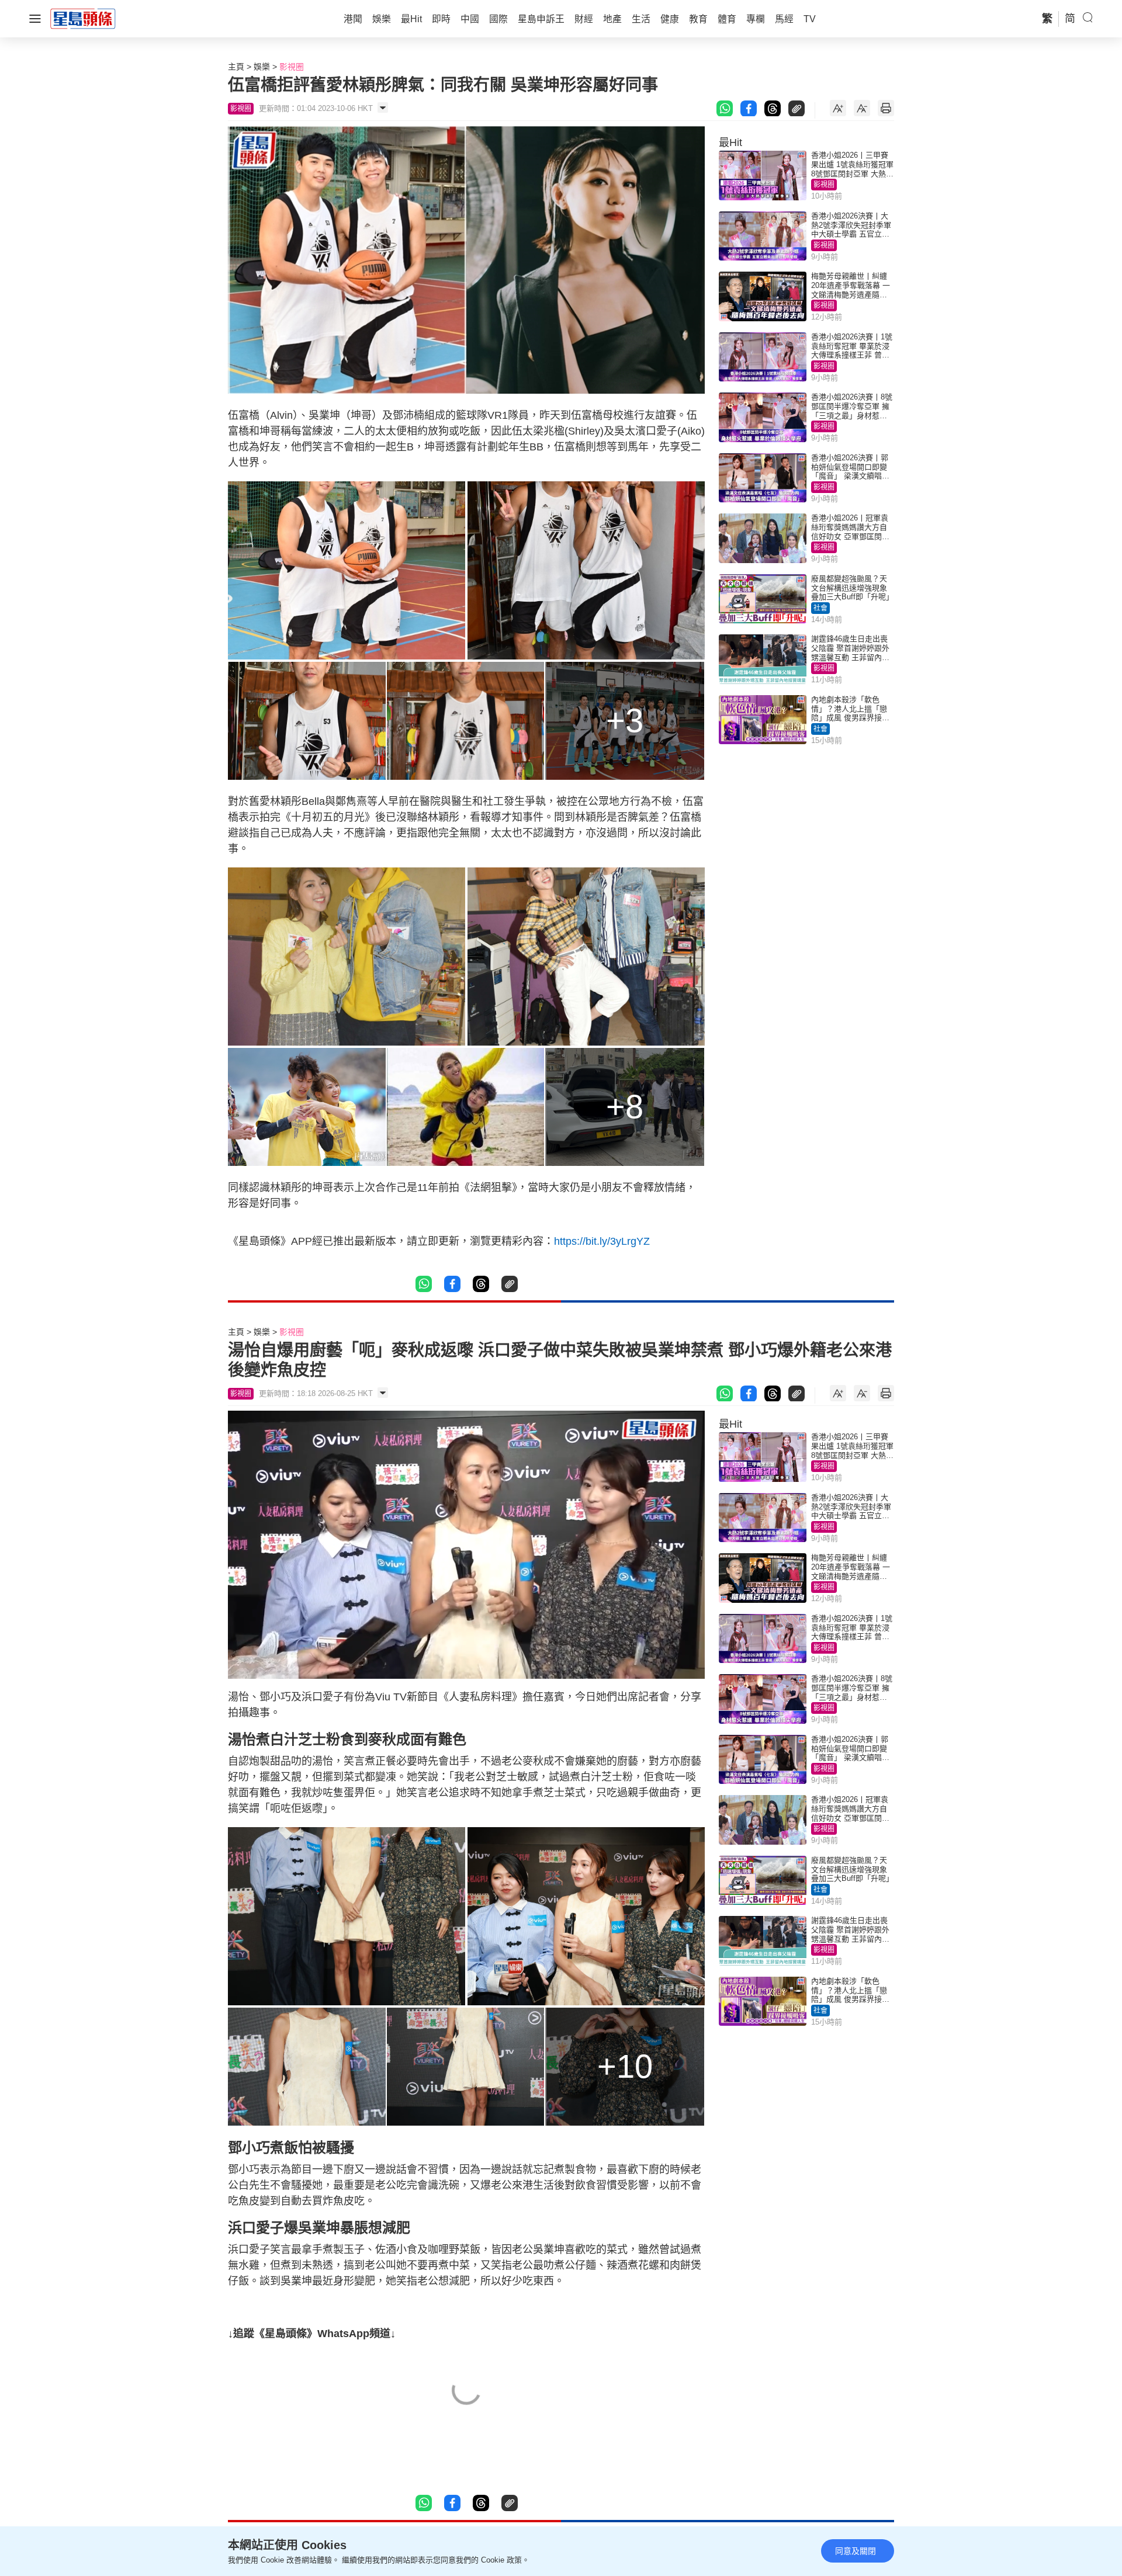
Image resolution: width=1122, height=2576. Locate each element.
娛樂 (262, 67)
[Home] (83, 18)
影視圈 (292, 67)
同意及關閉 (856, 2551)
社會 (820, 608)
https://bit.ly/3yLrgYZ (602, 1241)
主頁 (236, 67)
